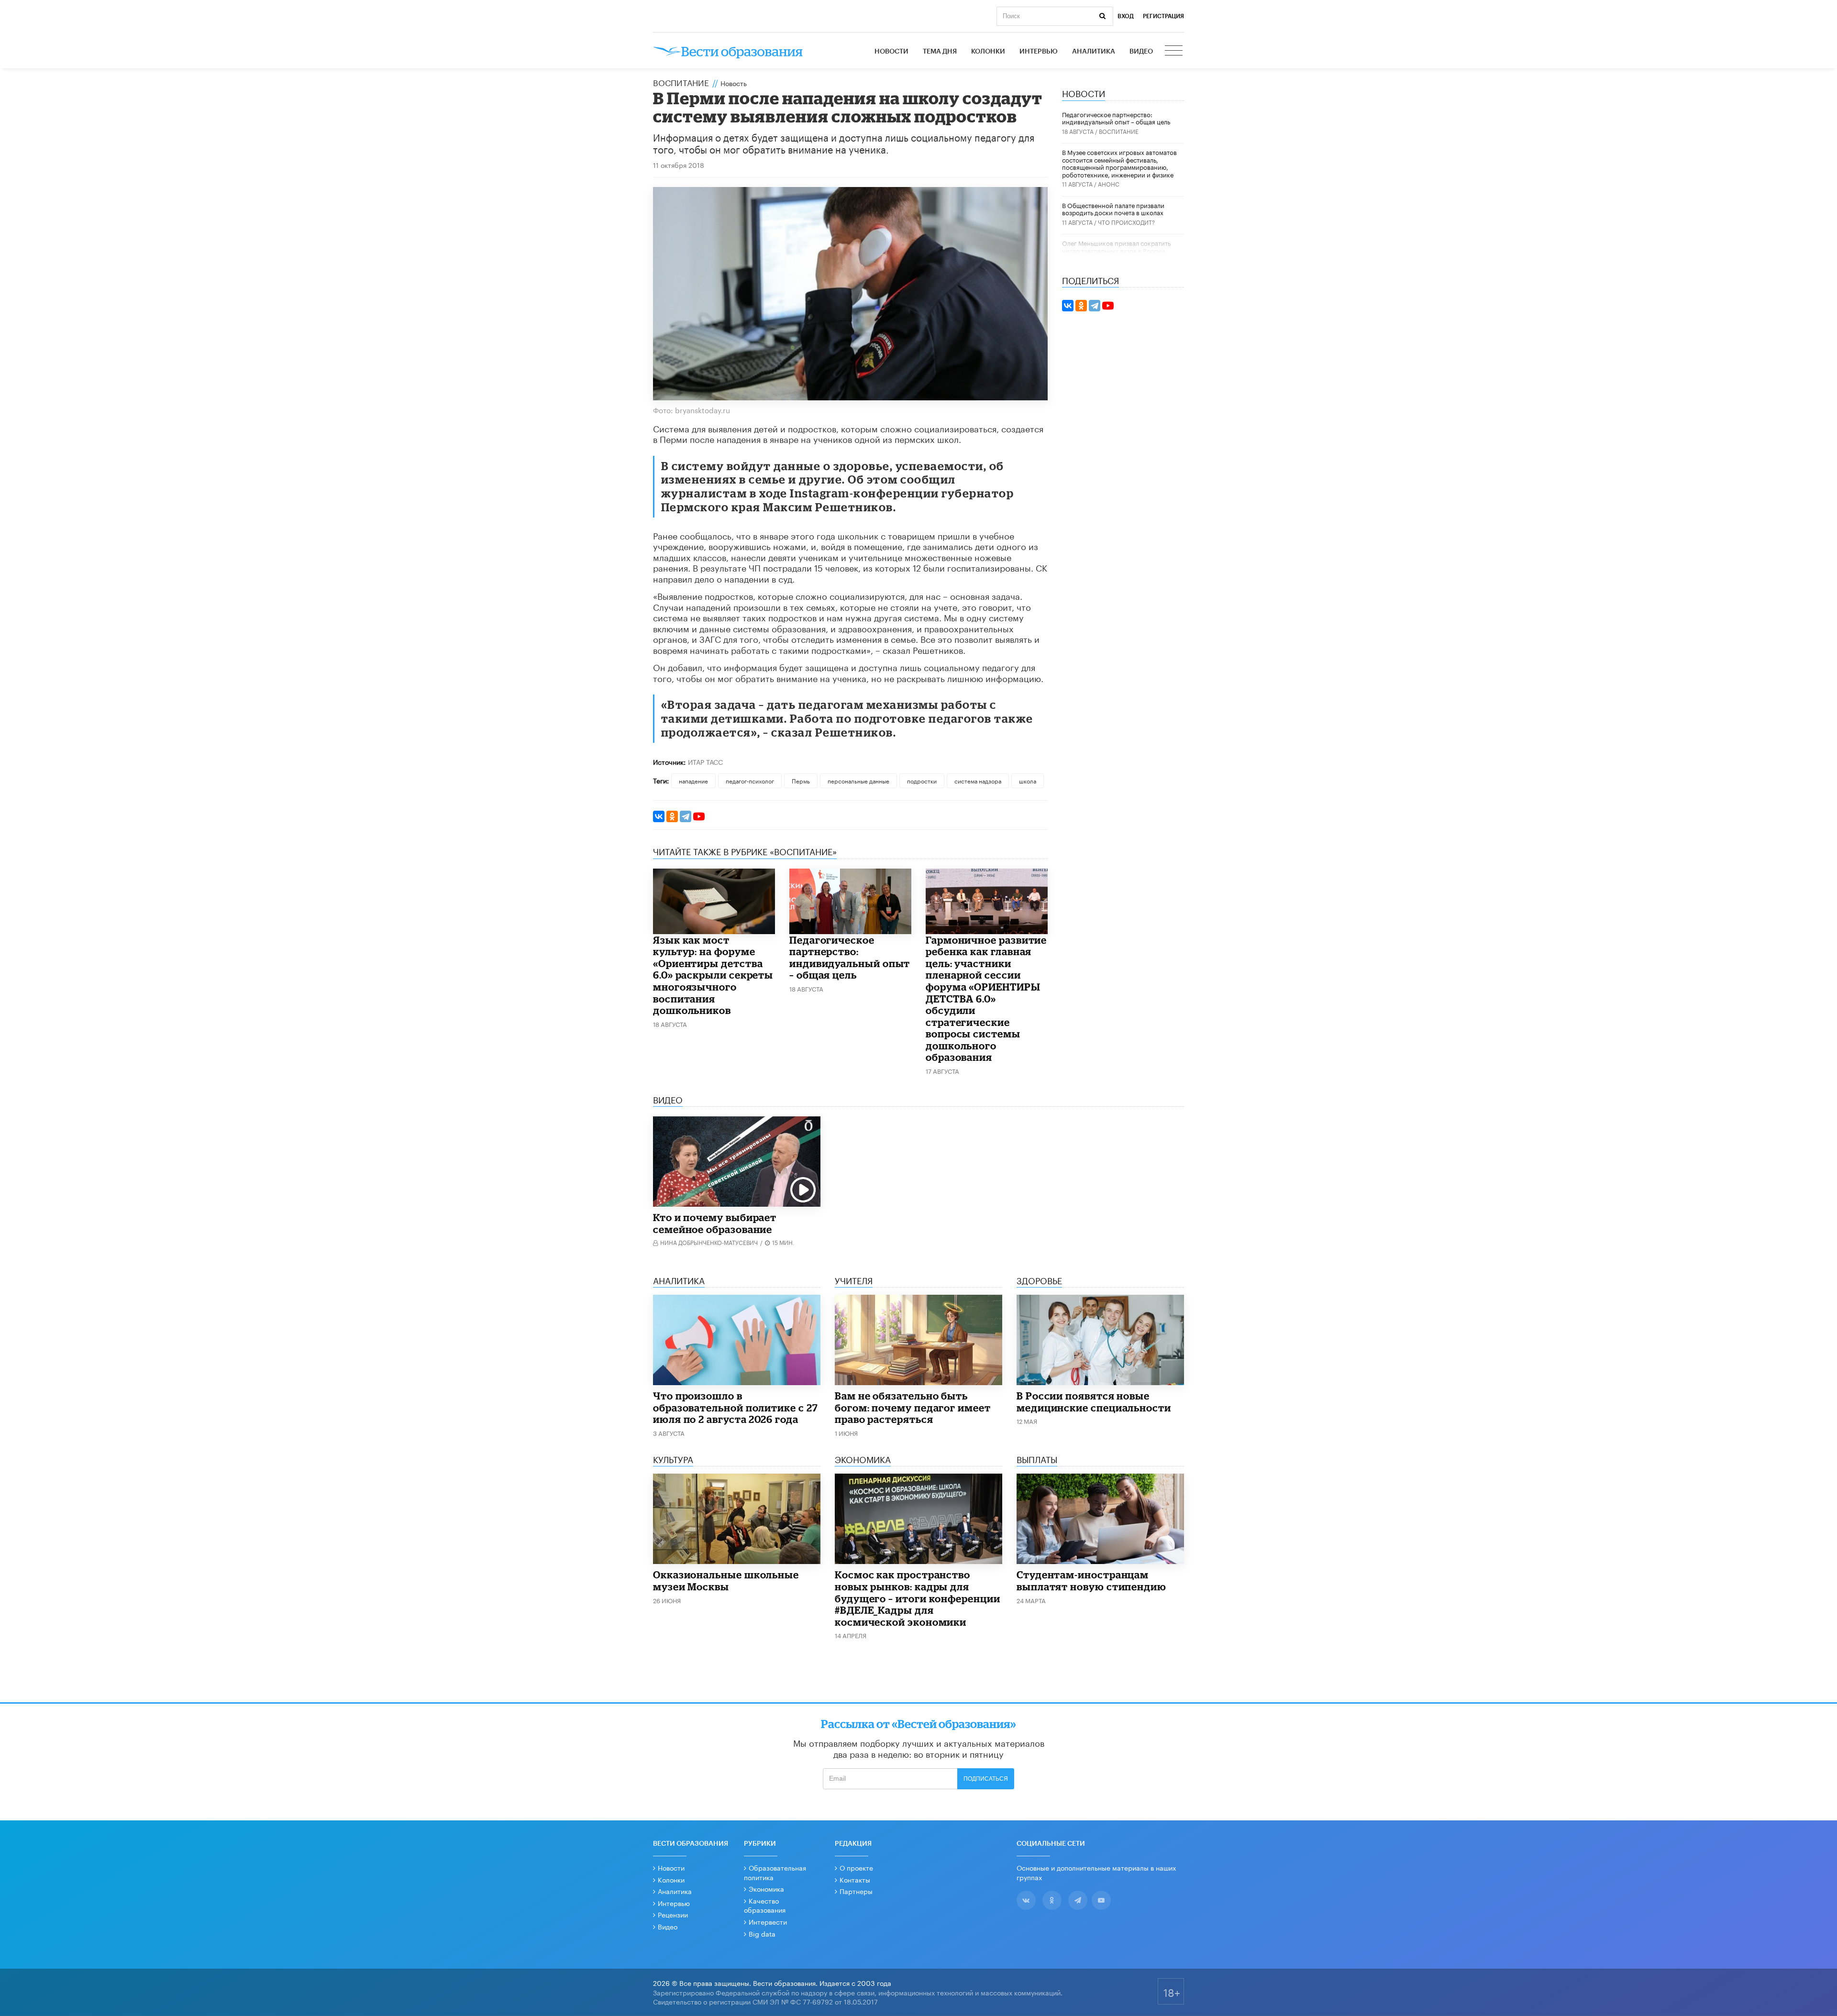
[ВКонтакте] (659, 816)
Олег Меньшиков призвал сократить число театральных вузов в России (1116, 246)
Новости (891, 52)
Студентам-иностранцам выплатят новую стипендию (1091, 1581)
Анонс (1109, 183)
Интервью (1039, 52)
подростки (922, 780)
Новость (734, 83)
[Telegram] (686, 816)
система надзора (978, 780)
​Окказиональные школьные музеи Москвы (726, 1581)
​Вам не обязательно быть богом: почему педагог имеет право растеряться (913, 1407)
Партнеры (856, 1891)
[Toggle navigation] (1174, 52)
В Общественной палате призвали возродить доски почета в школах (1113, 209)
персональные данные (858, 780)
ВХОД (1126, 16)
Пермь (801, 780)
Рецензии (673, 1914)
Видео (1141, 52)
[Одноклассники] (672, 816)
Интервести (768, 1921)
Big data (762, 1933)
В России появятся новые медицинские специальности (1094, 1402)
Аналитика (1094, 52)
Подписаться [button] (986, 1779)
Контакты (855, 1879)
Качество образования (765, 1905)
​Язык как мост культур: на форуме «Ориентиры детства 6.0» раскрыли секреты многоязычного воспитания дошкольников (713, 975)
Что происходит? (1126, 222)
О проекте (856, 1867)
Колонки (988, 52)
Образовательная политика (775, 1872)
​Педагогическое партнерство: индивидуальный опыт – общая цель (850, 958)
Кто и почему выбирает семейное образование (715, 1223)
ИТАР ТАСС (705, 761)
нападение (693, 780)
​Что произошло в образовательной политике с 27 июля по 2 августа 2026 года (736, 1407)
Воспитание (681, 82)
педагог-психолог (750, 780)
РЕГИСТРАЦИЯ (1163, 16)
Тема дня (940, 52)
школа (1028, 780)
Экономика (766, 1888)
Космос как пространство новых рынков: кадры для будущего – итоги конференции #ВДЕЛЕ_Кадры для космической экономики (918, 1598)
